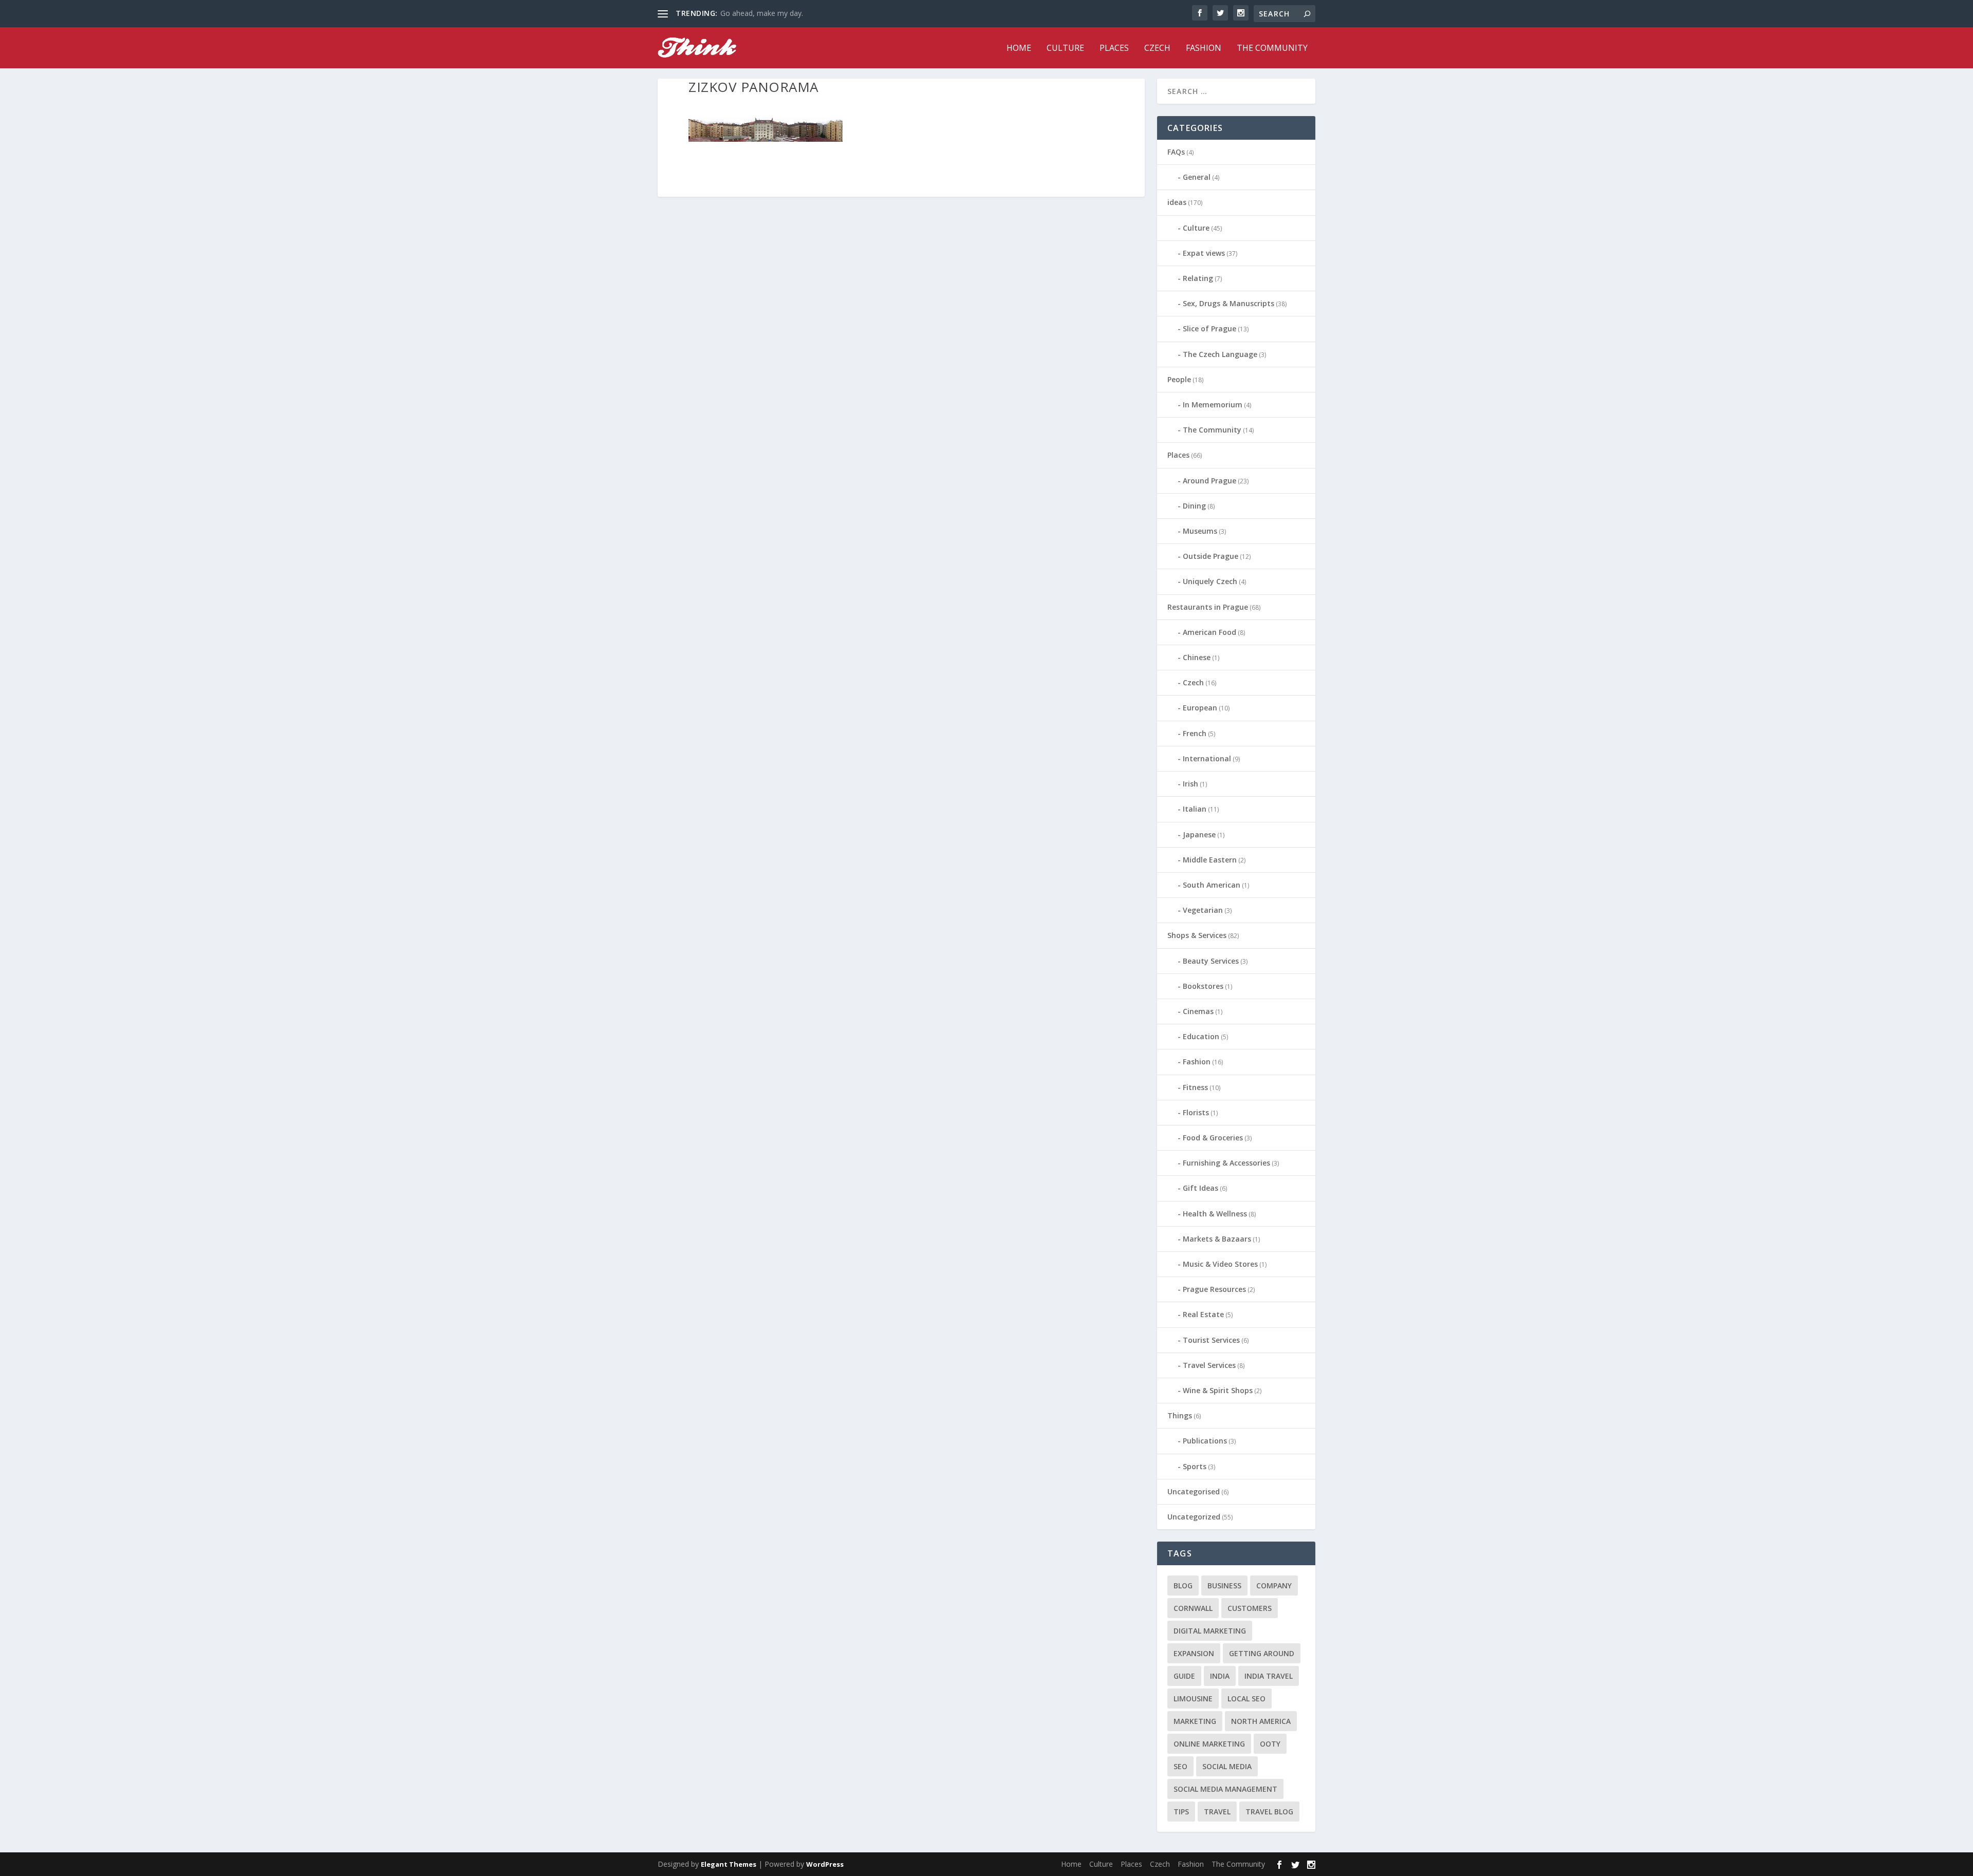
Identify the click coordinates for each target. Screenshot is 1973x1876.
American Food (1209, 632)
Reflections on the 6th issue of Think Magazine (798, 13)
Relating (1198, 278)
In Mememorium (1213, 405)
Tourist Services (1211, 1340)
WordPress (825, 1864)
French (1195, 733)
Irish (1190, 784)
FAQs (1176, 152)
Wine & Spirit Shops (1218, 1390)
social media (1227, 1766)
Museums (1200, 531)
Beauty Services (1211, 961)
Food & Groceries (1213, 1138)
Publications (1205, 1441)
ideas (1177, 202)
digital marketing (1210, 1631)
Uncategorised (1194, 1492)
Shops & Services (1197, 935)
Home (1019, 49)
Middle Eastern (1210, 860)
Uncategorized (1194, 1517)
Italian (1195, 809)
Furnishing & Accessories (1226, 1163)
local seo (1246, 1699)
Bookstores (1203, 986)
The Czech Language (1220, 354)
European (1200, 708)
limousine (1193, 1699)
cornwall (1193, 1608)
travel (1217, 1812)
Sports (1195, 1466)
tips (1181, 1812)
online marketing (1209, 1744)
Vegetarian (1203, 910)
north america (1261, 1721)
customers (1250, 1608)
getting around (1262, 1653)
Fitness (1195, 1087)
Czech (1157, 49)
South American (1212, 885)
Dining (1194, 506)
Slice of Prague (1209, 329)
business (1224, 1586)
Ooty (1270, 1744)
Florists (1196, 1112)
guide (1184, 1676)
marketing (1195, 1721)
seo (1180, 1766)
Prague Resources (1214, 1289)
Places (1114, 49)
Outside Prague (1211, 556)
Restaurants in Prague (1208, 607)
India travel (1269, 1676)
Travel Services (1209, 1365)
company (1274, 1586)
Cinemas (1198, 1011)
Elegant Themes (729, 1864)
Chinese (1197, 657)
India (1220, 1676)
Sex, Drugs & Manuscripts (1229, 303)
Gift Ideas (1200, 1188)
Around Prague (1209, 481)
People (1179, 379)
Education (1201, 1036)
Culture (1065, 49)
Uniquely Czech (1210, 581)
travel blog (1269, 1812)
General (1197, 177)
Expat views (1204, 253)
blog (1183, 1586)
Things (1180, 1415)
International (1207, 758)
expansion (1194, 1653)
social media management (1225, 1789)
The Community (1272, 49)
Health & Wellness (1215, 1214)
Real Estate (1203, 1314)
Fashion (1204, 49)
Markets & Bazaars (1217, 1239)
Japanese (1199, 834)
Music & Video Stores (1220, 1264)
